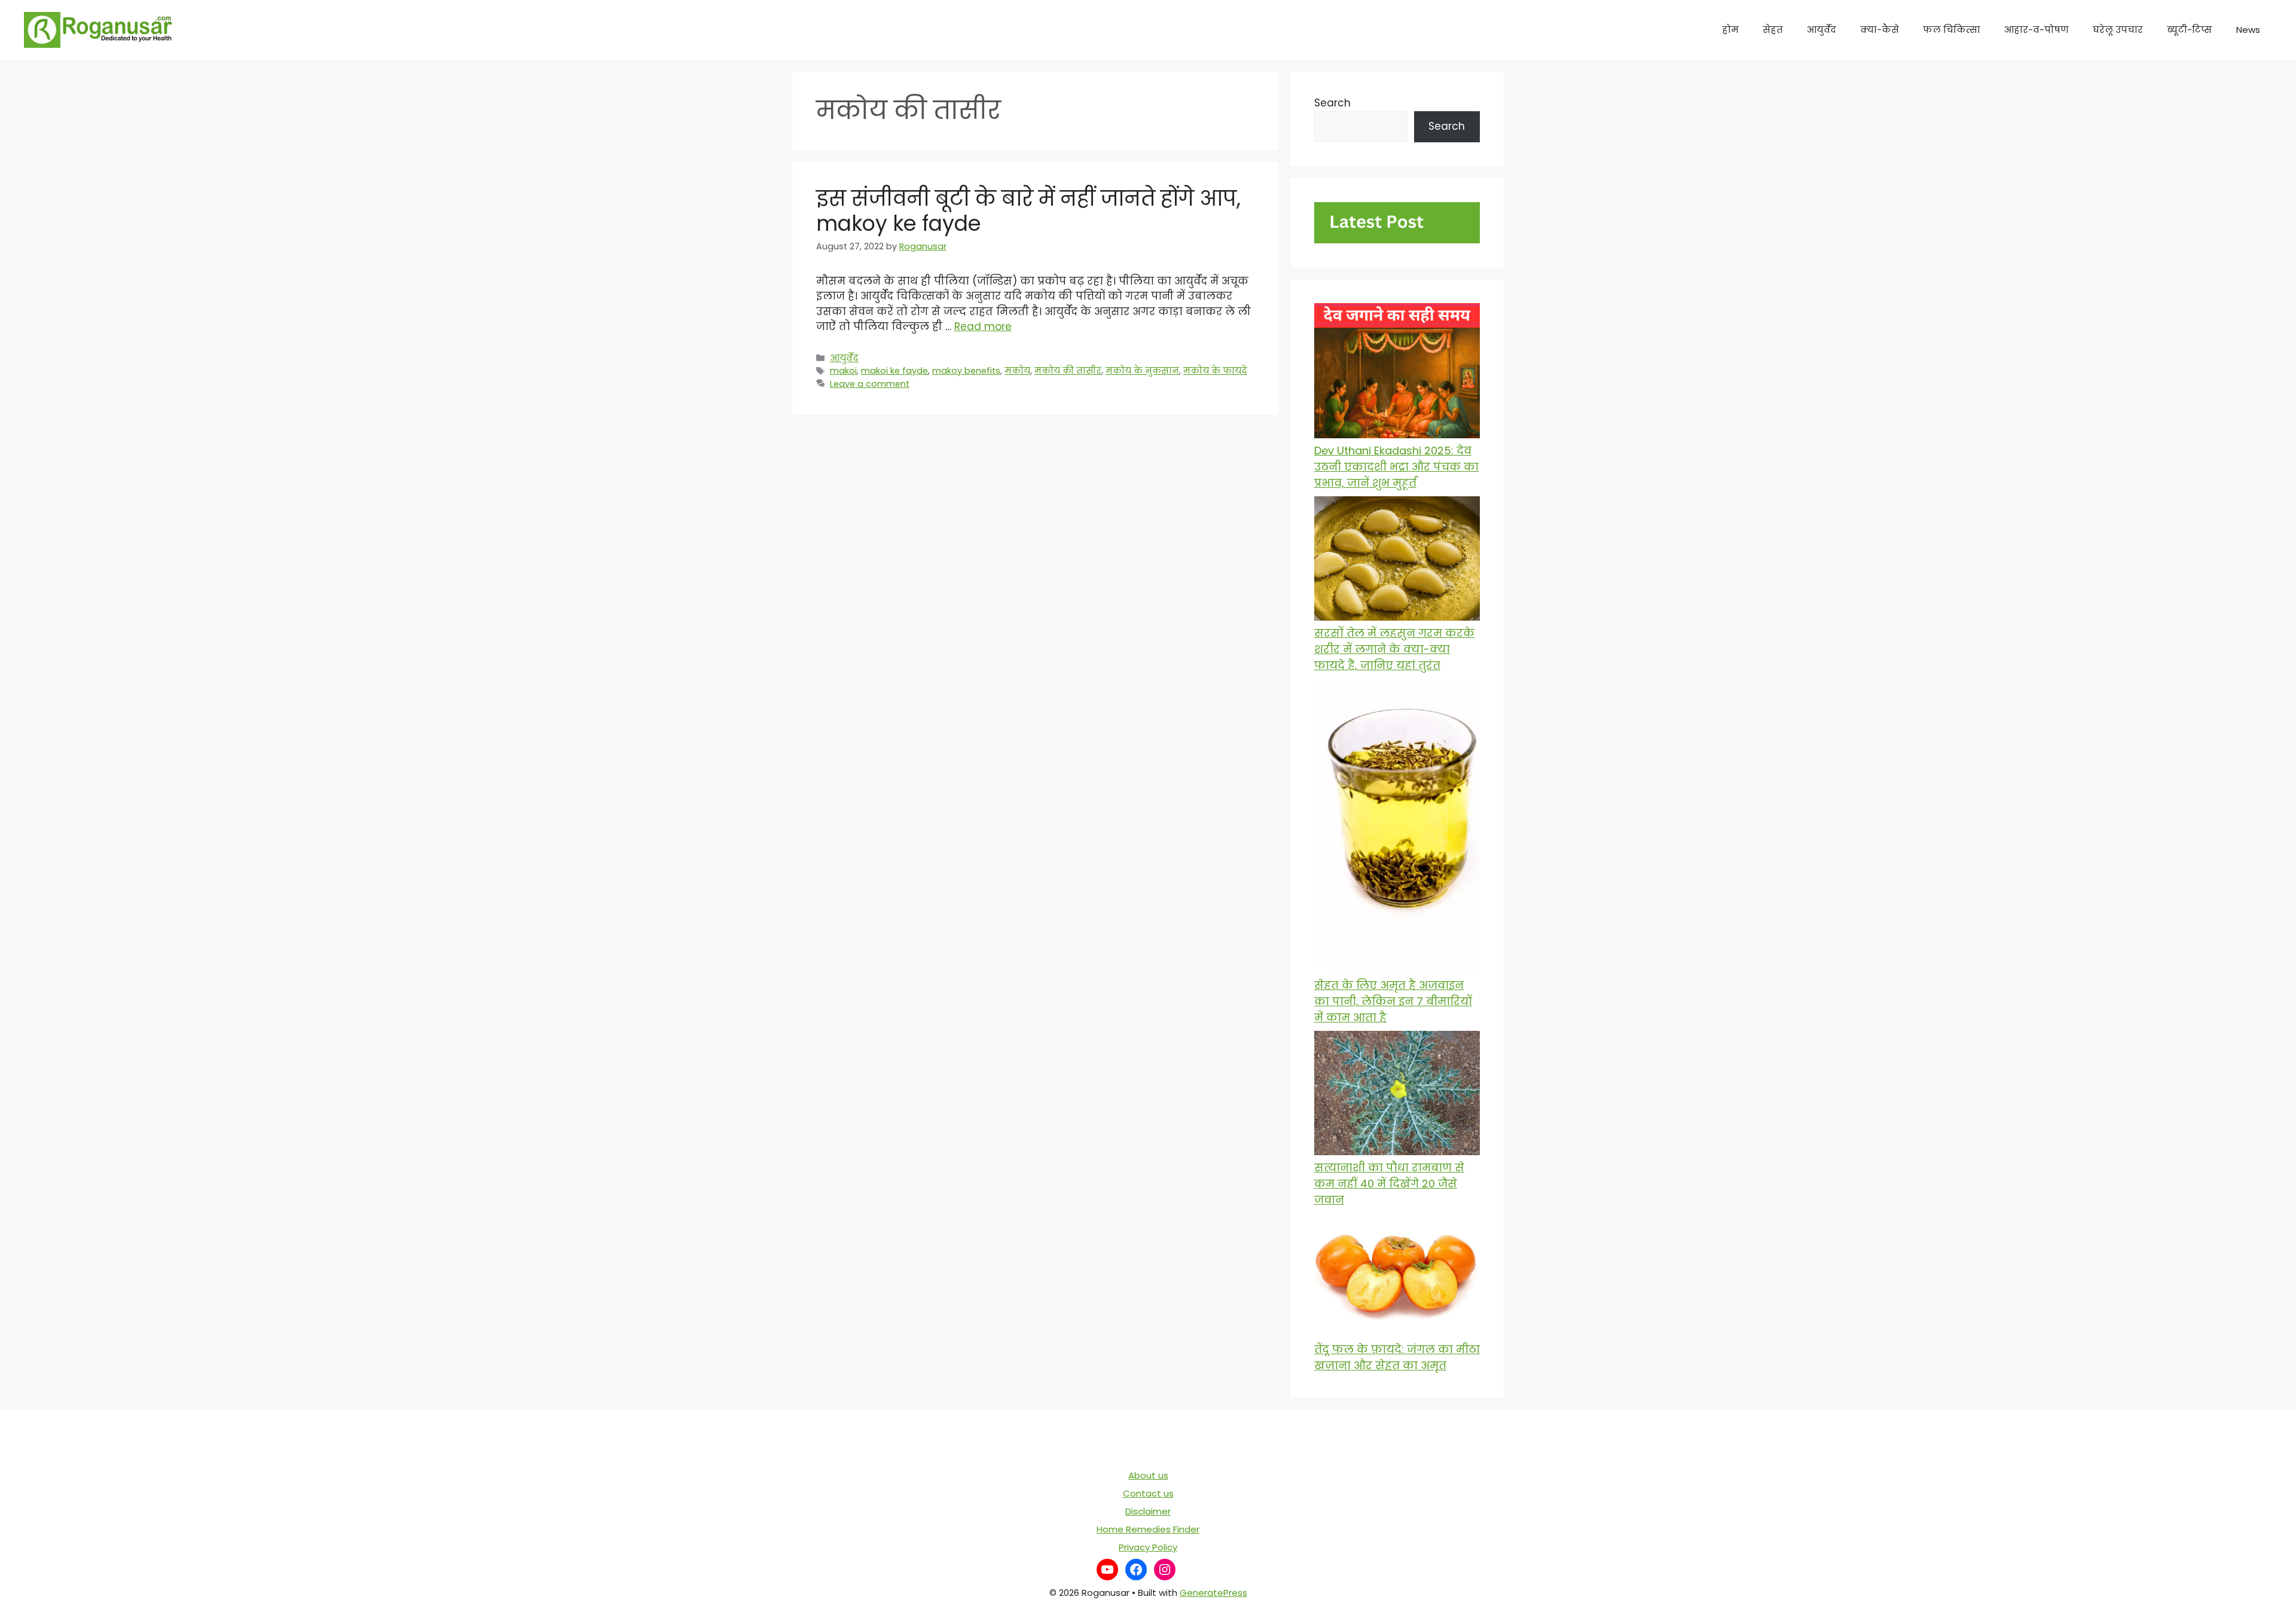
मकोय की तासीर (1068, 371)
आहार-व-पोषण (2037, 30)
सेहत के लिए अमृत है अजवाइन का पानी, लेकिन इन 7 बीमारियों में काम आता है (1393, 1001)
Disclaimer (1148, 1511)
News (2248, 30)
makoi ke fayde (894, 371)
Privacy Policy (1148, 1547)
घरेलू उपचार (2118, 30)
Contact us (1148, 1493)
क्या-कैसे (1880, 30)
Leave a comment (870, 384)
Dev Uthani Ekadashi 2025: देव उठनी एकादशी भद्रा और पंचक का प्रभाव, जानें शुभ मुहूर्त (1396, 467)
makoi (843, 371)
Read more (983, 326)
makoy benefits (966, 371)
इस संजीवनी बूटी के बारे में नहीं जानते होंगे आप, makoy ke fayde (1028, 211)
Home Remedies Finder (1148, 1529)
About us (1148, 1475)
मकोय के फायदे (1215, 371)
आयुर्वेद (1822, 30)
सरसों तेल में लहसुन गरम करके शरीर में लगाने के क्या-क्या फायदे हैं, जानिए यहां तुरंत (1394, 649)
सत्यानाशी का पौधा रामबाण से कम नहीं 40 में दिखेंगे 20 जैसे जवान (1389, 1184)
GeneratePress (1213, 1593)
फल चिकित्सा (1952, 30)
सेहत (1773, 30)
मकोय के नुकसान (1142, 371)
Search (1332, 103)
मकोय (1017, 371)
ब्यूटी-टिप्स (2190, 30)
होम (1730, 30)
